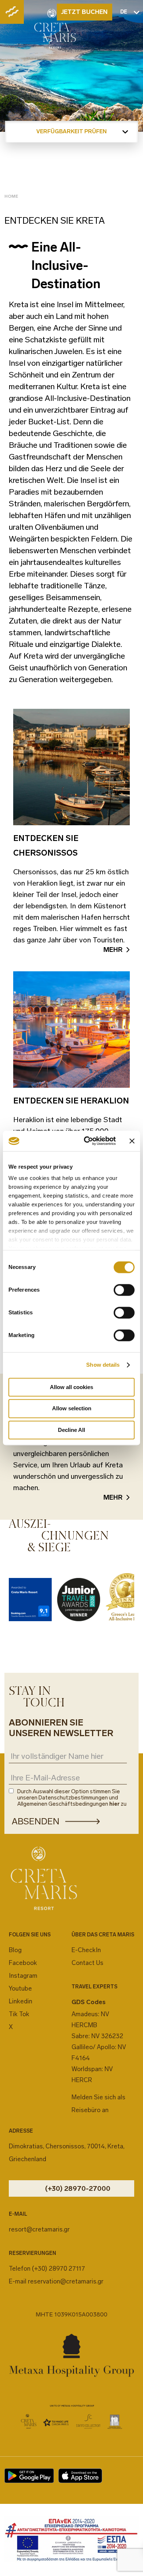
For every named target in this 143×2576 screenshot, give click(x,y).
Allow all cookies (71, 1387)
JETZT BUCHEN (84, 12)
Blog (15, 1950)
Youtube (20, 1988)
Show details (103, 1365)
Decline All (71, 1430)
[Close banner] (132, 1141)
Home (11, 196)
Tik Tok (19, 2014)
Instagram (23, 1976)
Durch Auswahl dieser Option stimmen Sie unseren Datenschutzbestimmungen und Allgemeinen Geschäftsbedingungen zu (72, 1798)
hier (114, 1804)
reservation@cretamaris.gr (66, 2281)
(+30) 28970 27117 (58, 2268)
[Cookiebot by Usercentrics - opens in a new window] (87, 1141)
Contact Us (87, 1963)
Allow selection (72, 1409)
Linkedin (21, 2001)
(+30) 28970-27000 (78, 2188)
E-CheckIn (86, 1950)
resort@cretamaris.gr (39, 2229)
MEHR (113, 950)
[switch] (124, 1290)
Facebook (23, 1963)
